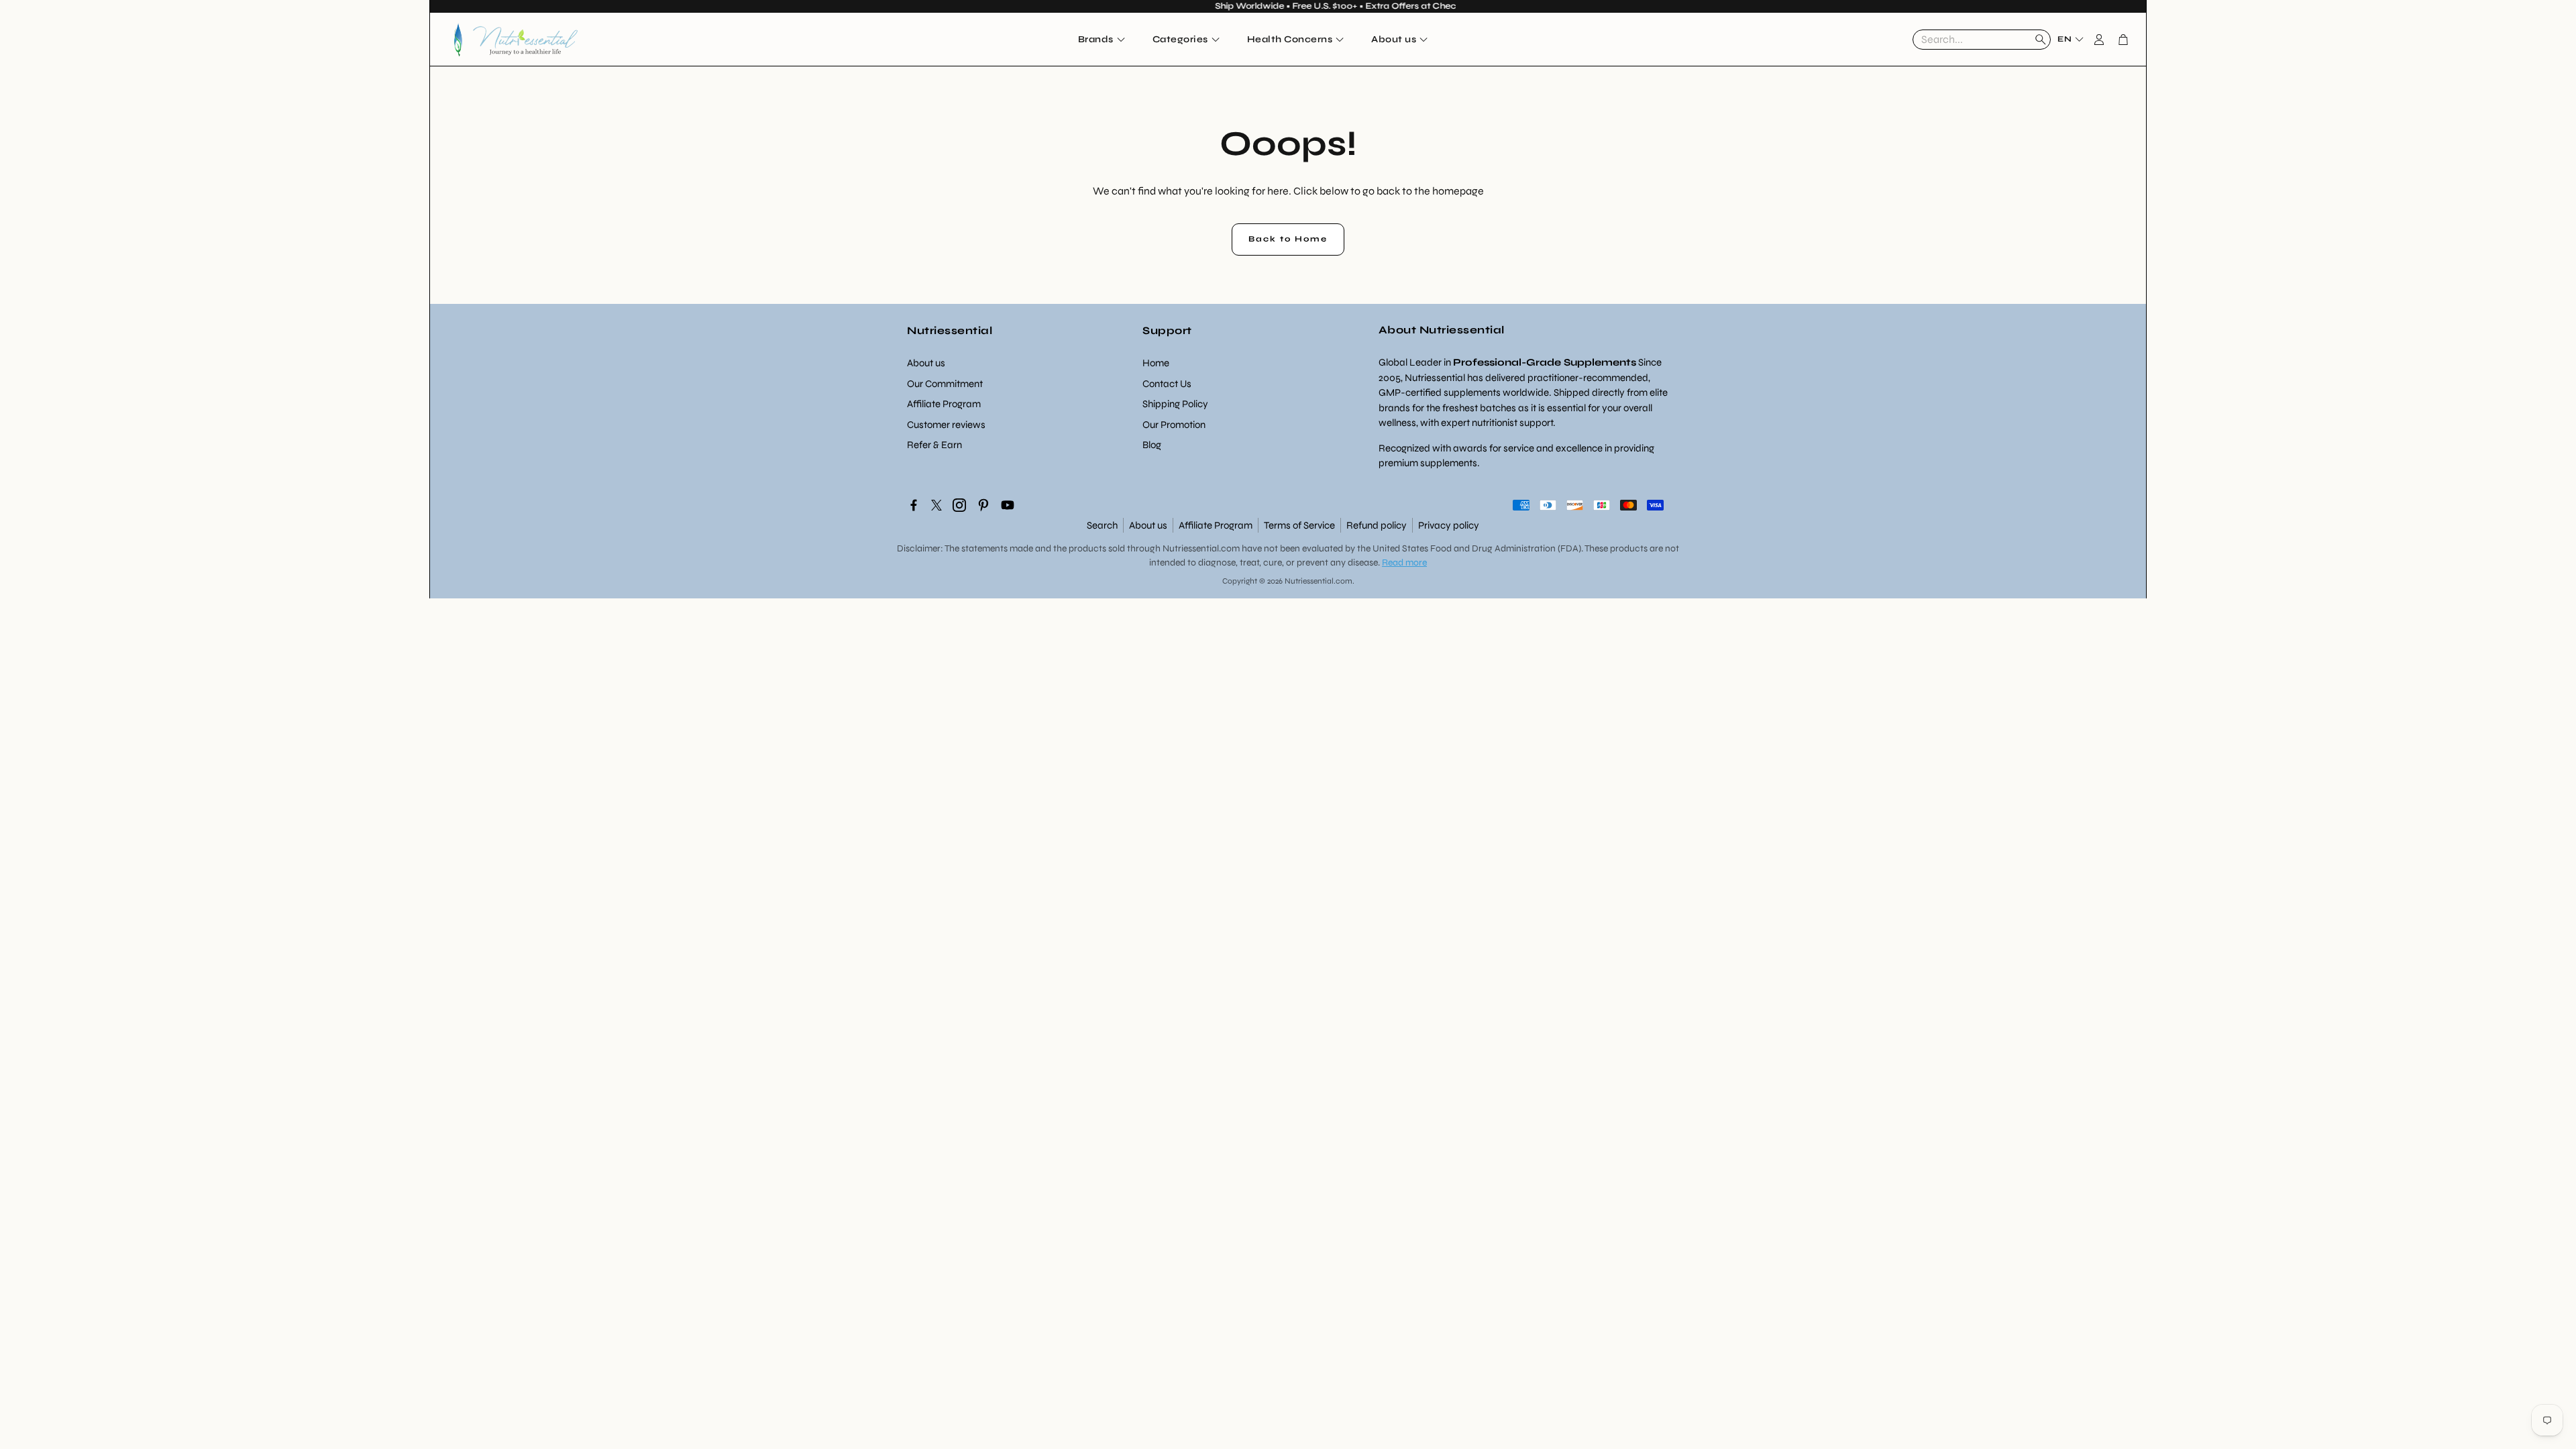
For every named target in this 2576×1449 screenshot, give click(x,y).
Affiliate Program (1216, 525)
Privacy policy (1449, 525)
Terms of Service (1299, 525)
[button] (1982, 40)
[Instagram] (959, 505)
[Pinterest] (983, 505)
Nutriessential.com (1201, 548)
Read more (1404, 562)
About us (1148, 525)
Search (1102, 525)
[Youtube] (1008, 505)
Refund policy (1377, 525)
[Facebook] (914, 505)
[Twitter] (936, 505)
